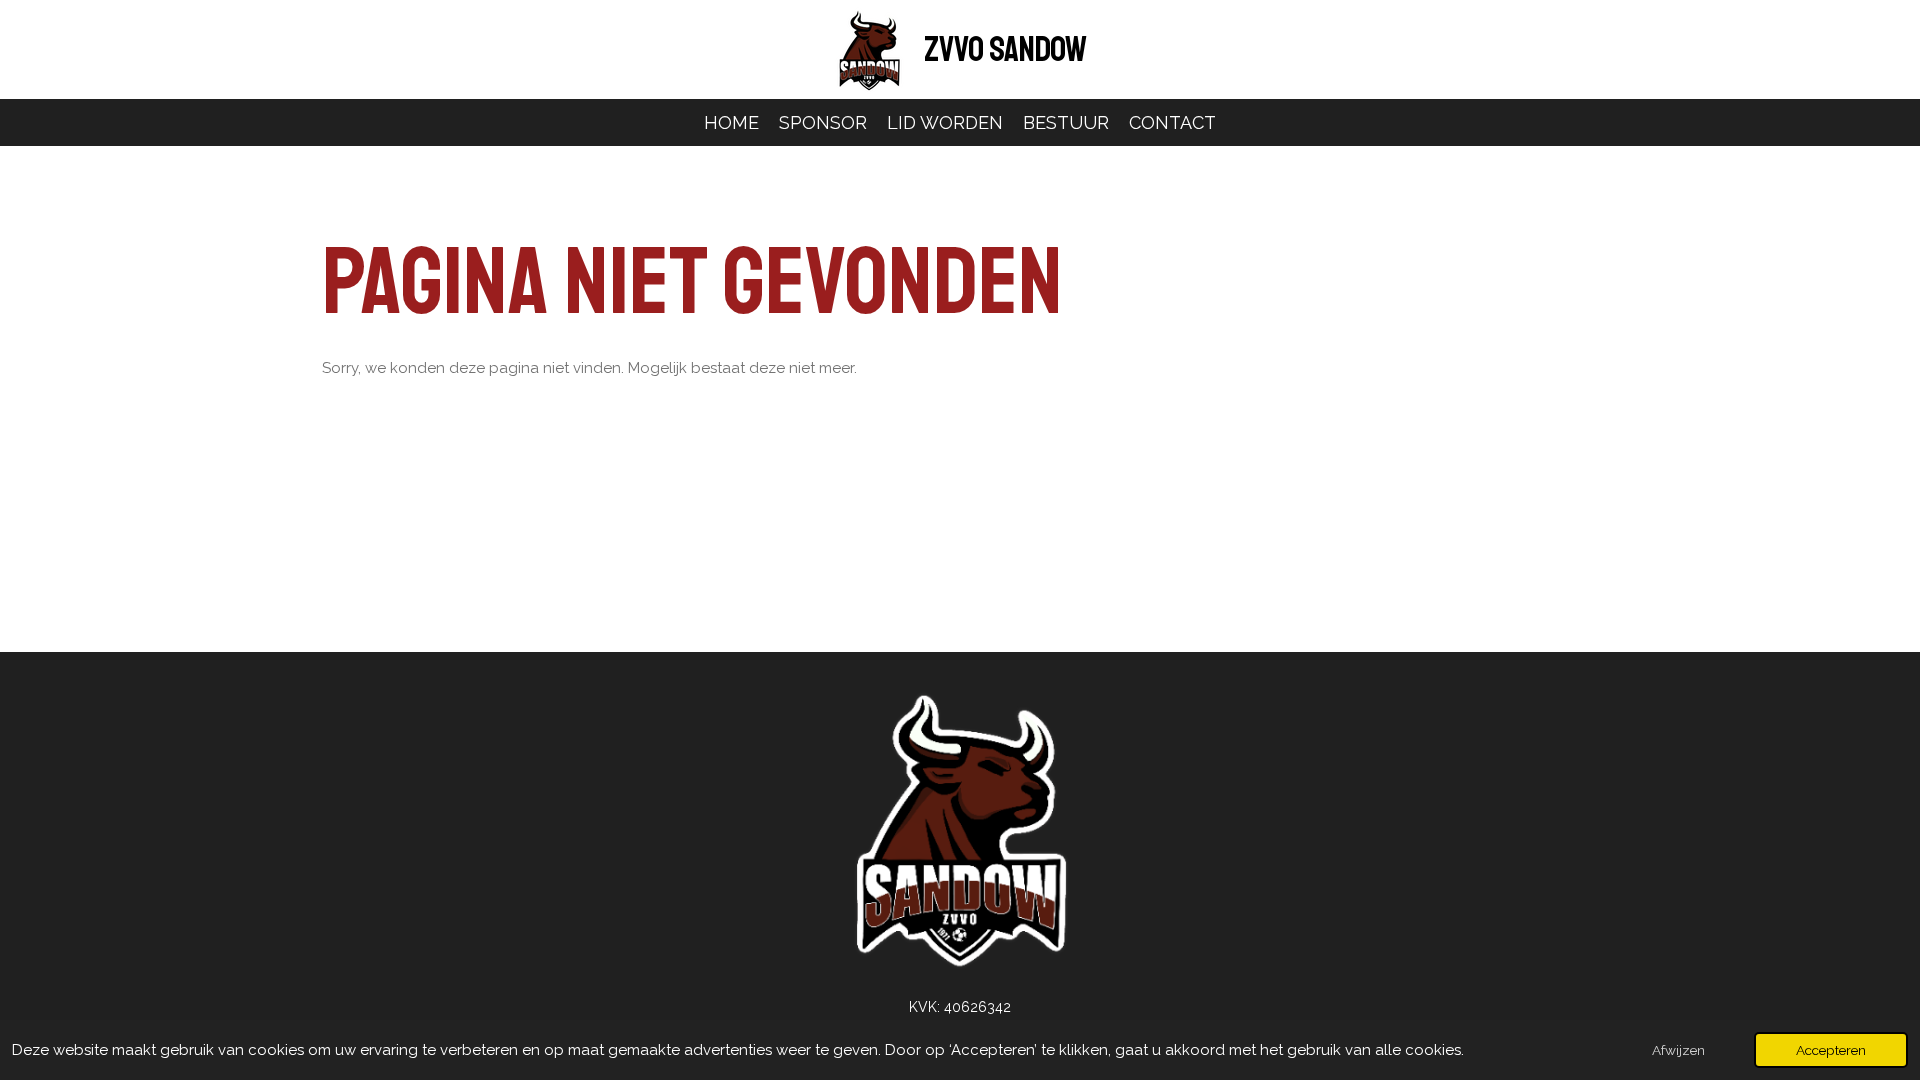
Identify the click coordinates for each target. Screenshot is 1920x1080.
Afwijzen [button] (1678, 1050)
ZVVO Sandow (1005, 50)
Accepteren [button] (1831, 1050)
